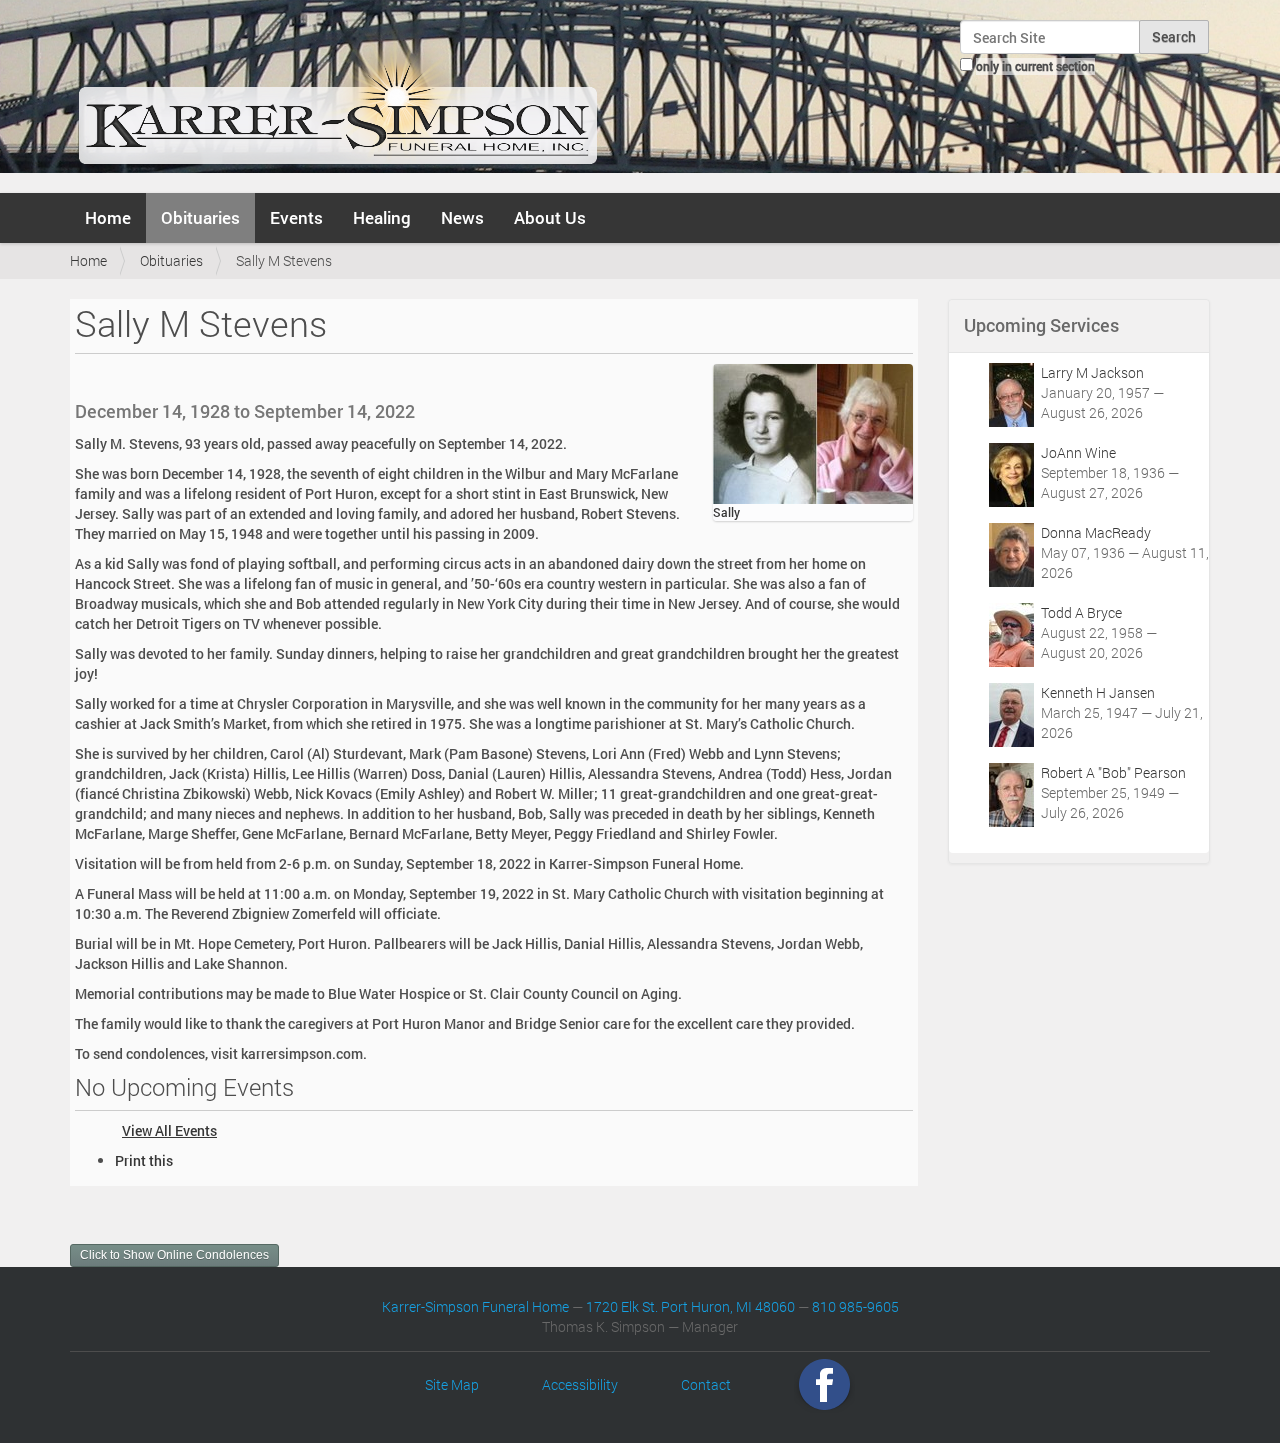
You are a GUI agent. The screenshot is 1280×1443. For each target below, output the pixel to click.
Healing (382, 217)
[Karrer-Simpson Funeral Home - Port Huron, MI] (337, 94)
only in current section (1035, 66)
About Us (550, 217)
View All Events (169, 1130)
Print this (144, 1160)
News (462, 217)
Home (108, 217)
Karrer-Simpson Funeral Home (475, 1306)
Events (296, 217)
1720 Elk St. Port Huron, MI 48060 (690, 1306)
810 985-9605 (855, 1306)
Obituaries (200, 217)
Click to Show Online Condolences (174, 1255)
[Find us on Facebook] (824, 1384)
